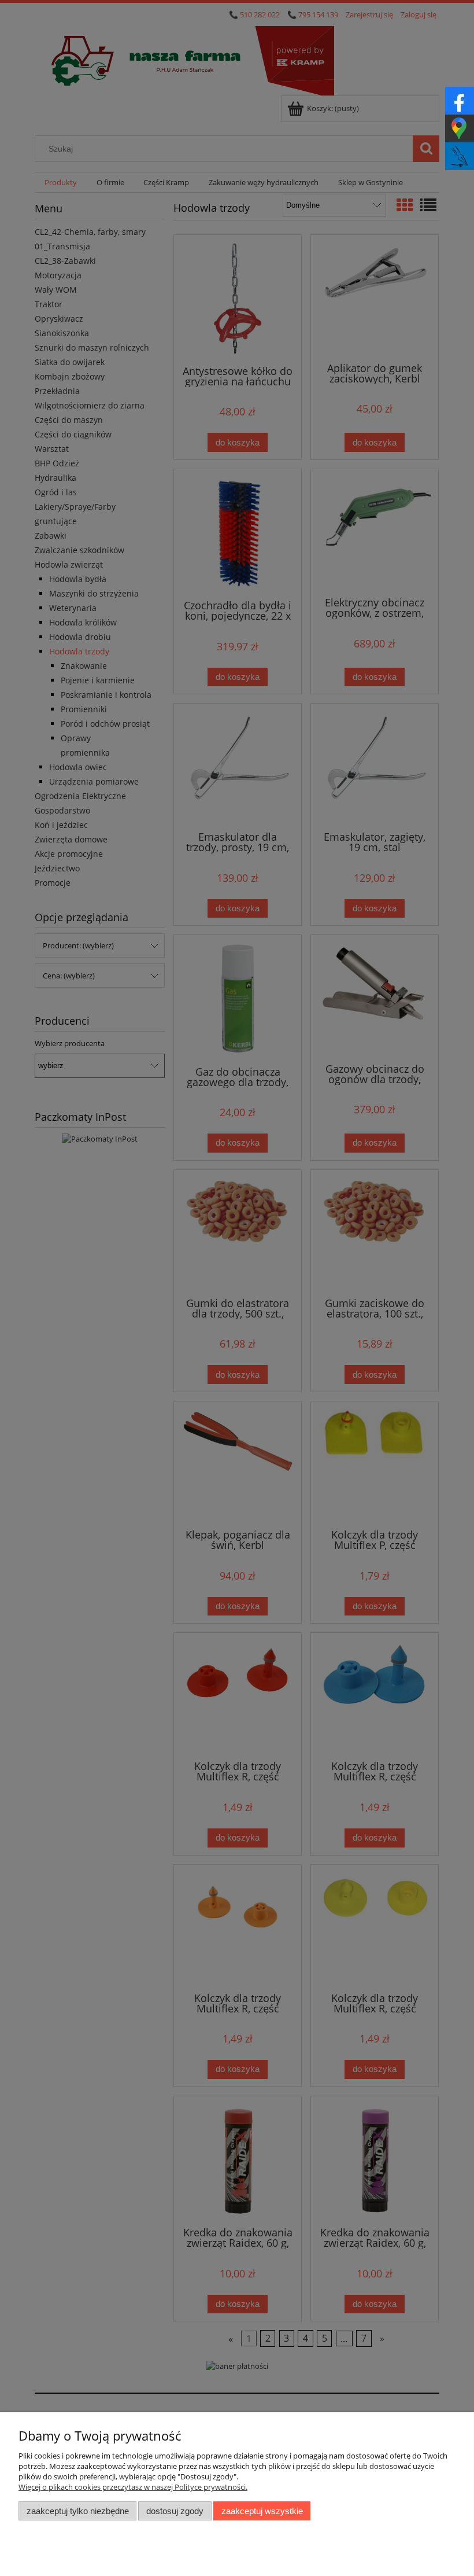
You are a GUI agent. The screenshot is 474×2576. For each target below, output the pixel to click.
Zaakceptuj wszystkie (262, 2511)
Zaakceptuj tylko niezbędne (78, 2511)
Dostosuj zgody (175, 2511)
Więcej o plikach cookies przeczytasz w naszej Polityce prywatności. (133, 2487)
